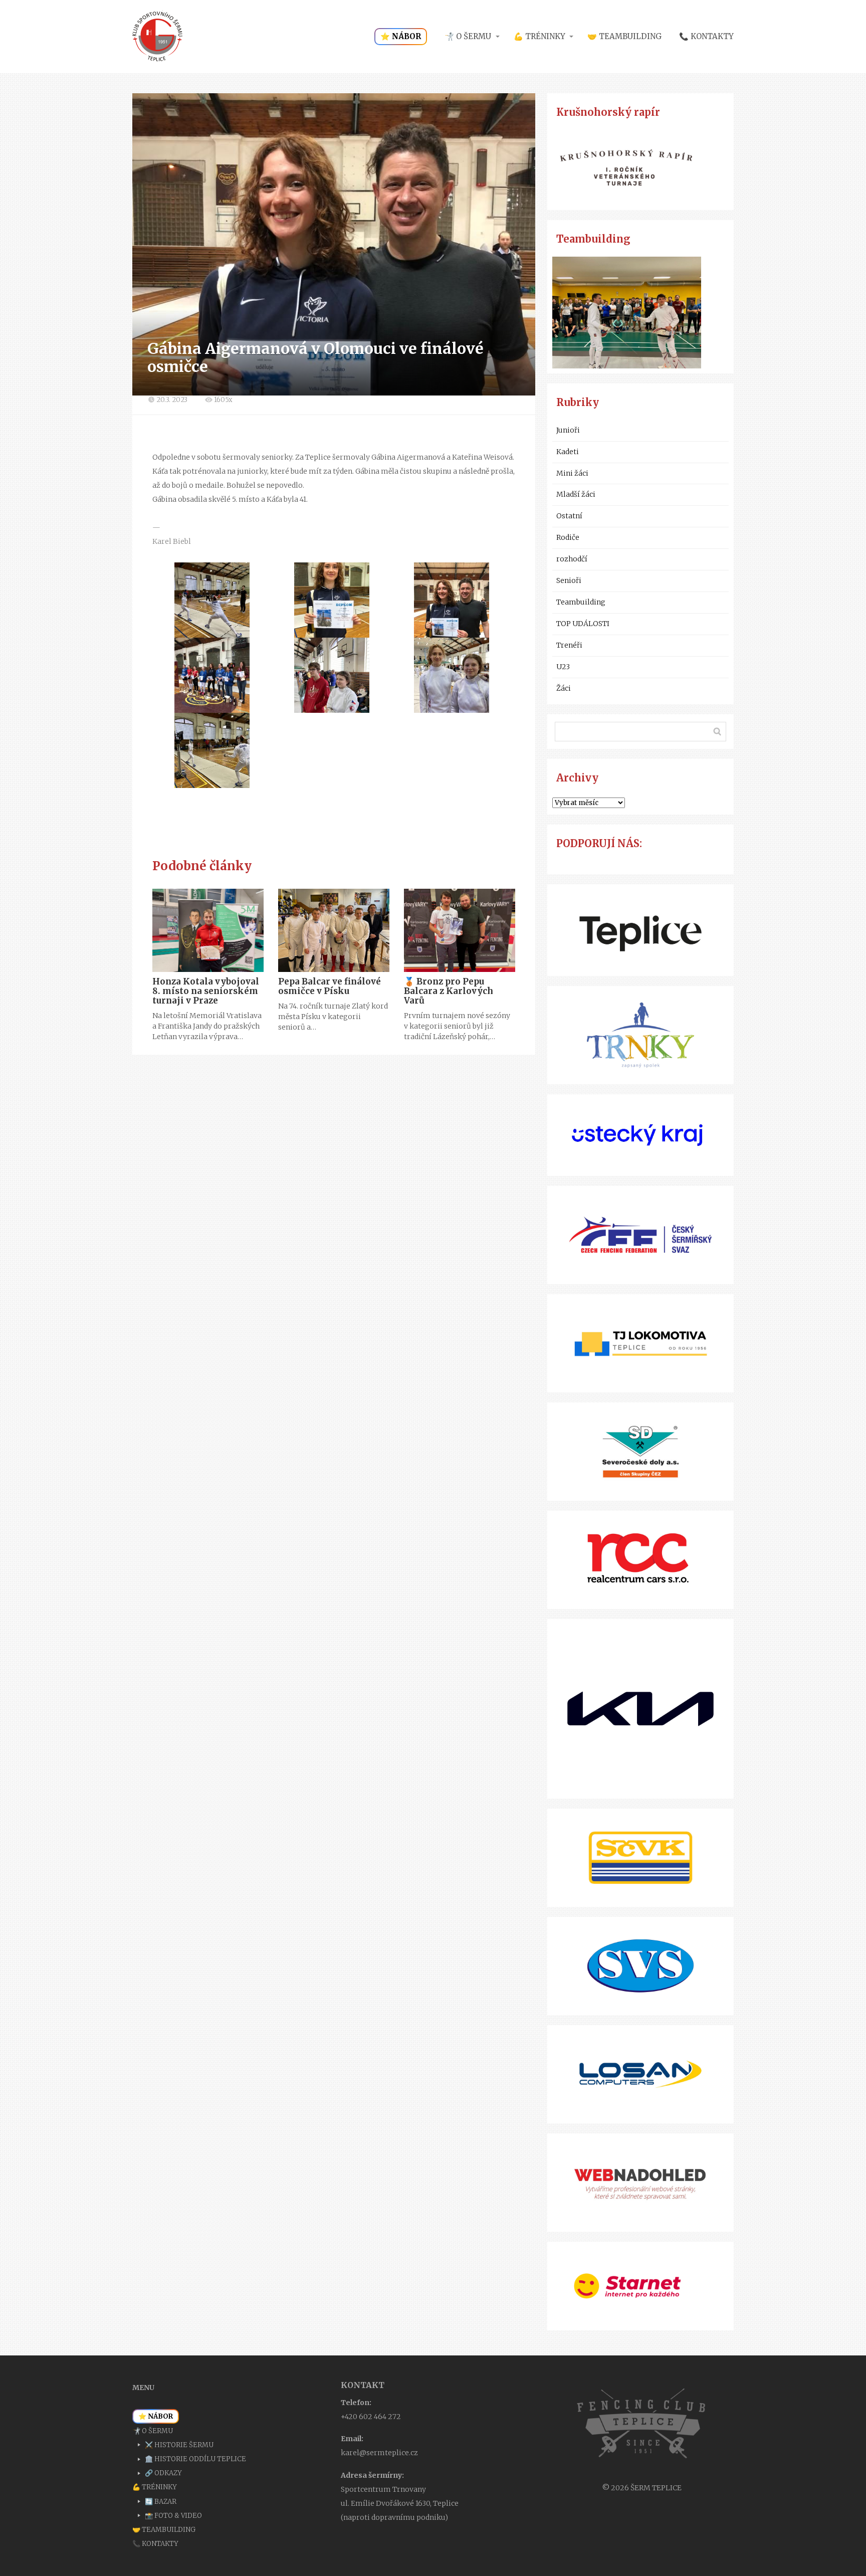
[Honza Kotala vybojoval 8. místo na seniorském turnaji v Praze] (208, 930)
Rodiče (568, 537)
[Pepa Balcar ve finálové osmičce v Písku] (334, 930)
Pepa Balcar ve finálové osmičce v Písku (330, 986)
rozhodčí (572, 559)
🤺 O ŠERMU (468, 36)
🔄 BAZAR (161, 2502)
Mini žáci (572, 473)
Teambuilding (581, 602)
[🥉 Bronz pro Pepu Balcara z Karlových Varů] (460, 930)
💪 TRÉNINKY (539, 36)
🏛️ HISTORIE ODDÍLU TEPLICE (195, 2459)
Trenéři (569, 645)
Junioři (568, 430)
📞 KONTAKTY (706, 36)
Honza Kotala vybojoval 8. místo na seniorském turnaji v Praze (206, 991)
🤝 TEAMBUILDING (624, 36)
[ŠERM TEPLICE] (157, 37)
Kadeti (568, 452)
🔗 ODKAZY (163, 2473)
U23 (563, 667)
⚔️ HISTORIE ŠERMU (179, 2445)
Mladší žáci (576, 494)
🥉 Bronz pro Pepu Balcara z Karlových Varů (449, 991)
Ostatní (569, 516)
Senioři (569, 580)
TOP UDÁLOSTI (583, 624)
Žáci (564, 688)
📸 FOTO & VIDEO (173, 2516)
